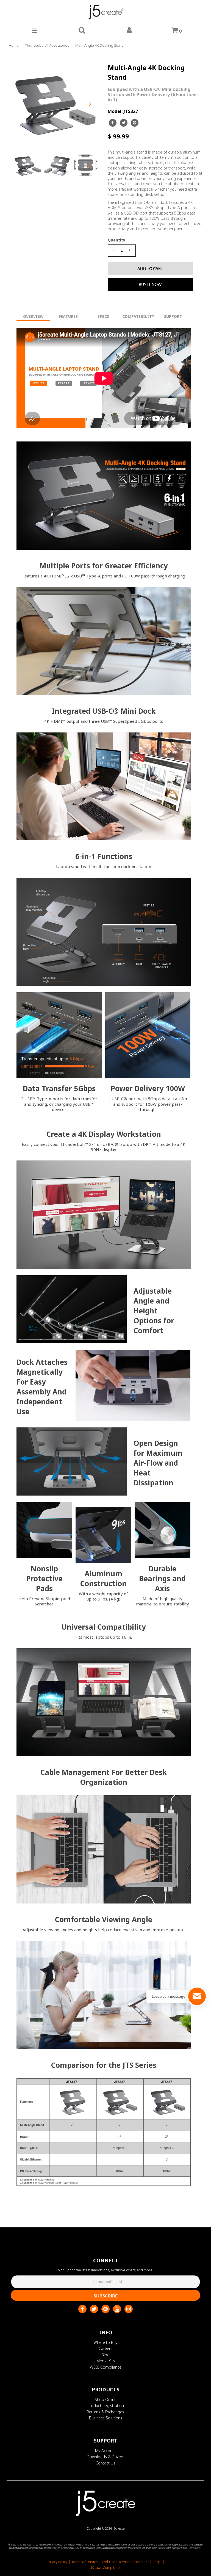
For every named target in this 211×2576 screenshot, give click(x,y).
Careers (105, 2348)
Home (14, 45)
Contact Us (105, 2463)
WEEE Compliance (106, 2367)
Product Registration (106, 2406)
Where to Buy (105, 2342)
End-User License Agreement (125, 2562)
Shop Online (106, 2399)
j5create (119, 2528)
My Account (105, 2451)
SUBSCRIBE (106, 2296)
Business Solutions (106, 2418)
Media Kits (106, 2361)
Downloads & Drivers (105, 2457)
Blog (105, 2355)
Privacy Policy (57, 2562)
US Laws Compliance (105, 2568)
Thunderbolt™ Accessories (47, 45)
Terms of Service (85, 2562)
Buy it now (150, 284)
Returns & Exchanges (105, 2412)
